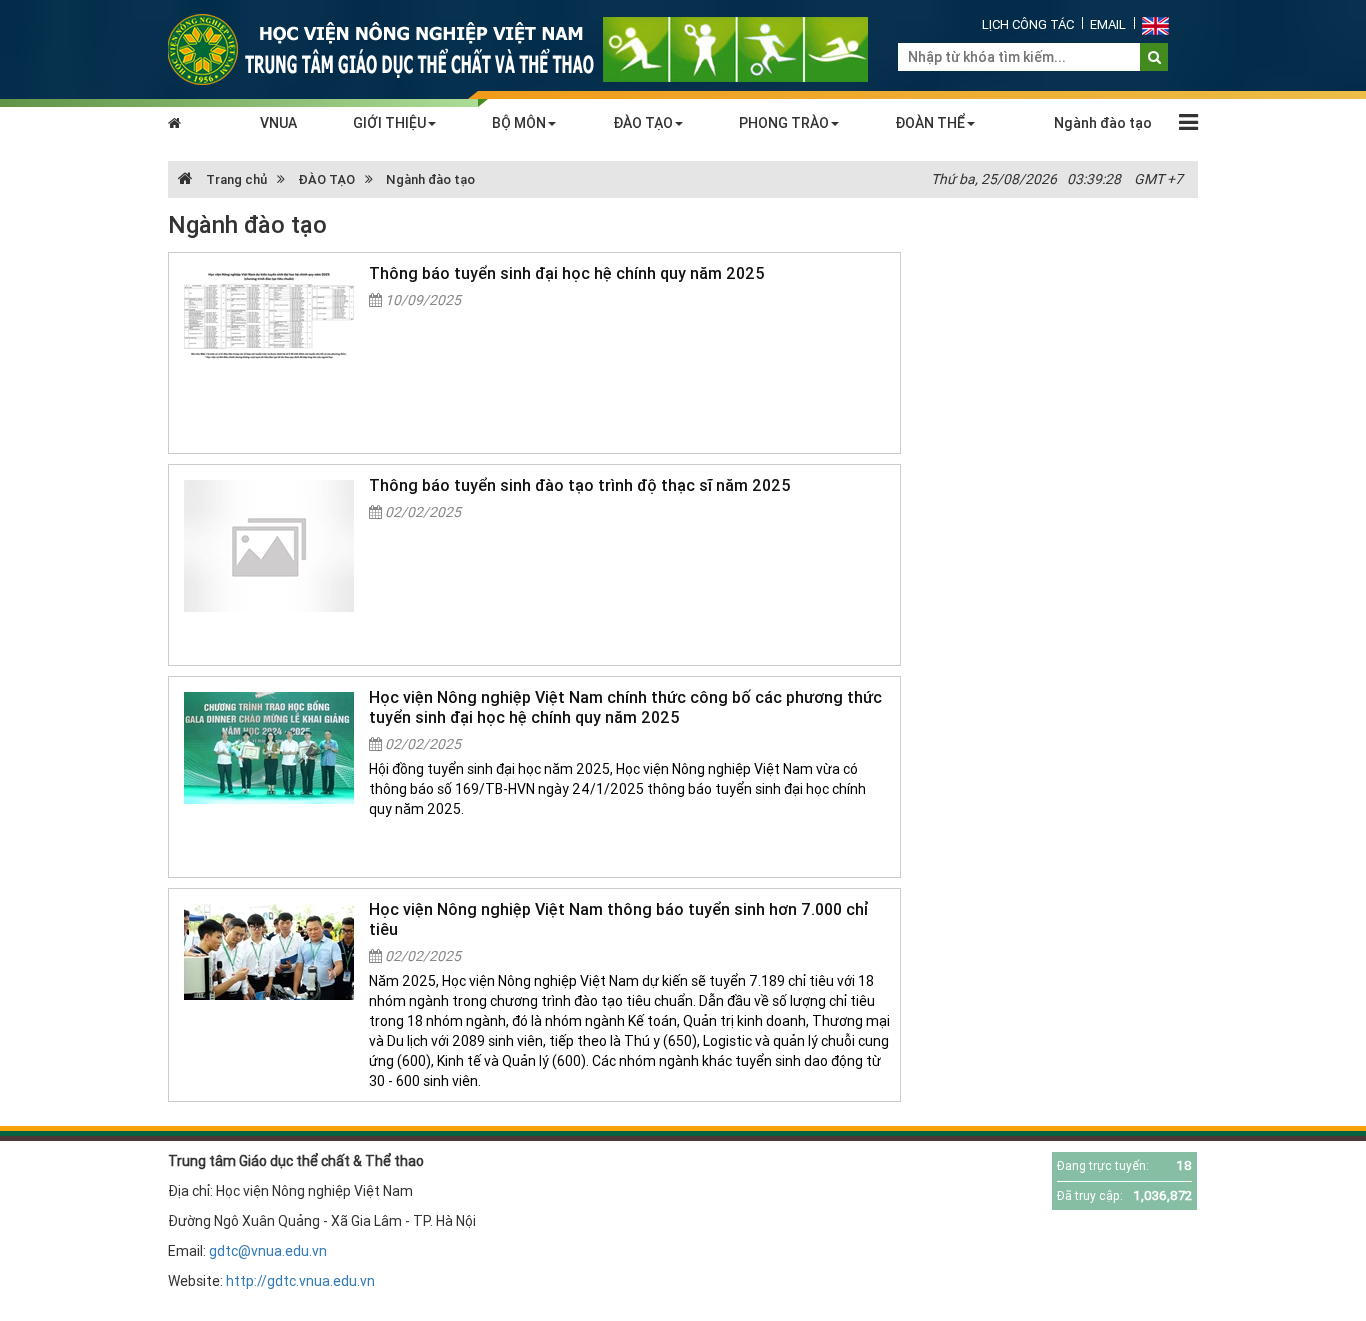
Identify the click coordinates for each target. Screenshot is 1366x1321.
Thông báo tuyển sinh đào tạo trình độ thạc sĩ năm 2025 (580, 485)
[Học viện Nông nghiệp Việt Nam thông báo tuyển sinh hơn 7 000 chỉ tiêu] (269, 952)
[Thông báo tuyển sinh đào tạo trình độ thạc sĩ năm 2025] (269, 546)
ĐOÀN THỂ (930, 123)
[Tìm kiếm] (1154, 57)
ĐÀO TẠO (643, 123)
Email (1108, 24)
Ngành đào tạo (1103, 123)
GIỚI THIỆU (389, 123)
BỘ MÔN (519, 123)
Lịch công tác (1028, 24)
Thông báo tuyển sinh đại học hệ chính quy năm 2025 (567, 273)
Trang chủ (235, 179)
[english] (1155, 24)
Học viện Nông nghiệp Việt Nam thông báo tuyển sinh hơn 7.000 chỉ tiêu (619, 919)
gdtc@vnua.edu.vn (268, 1251)
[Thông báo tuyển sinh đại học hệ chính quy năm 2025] (269, 316)
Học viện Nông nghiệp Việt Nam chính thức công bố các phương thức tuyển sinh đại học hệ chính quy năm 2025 (625, 707)
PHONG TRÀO (784, 123)
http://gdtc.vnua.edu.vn (300, 1281)
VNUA (278, 123)
